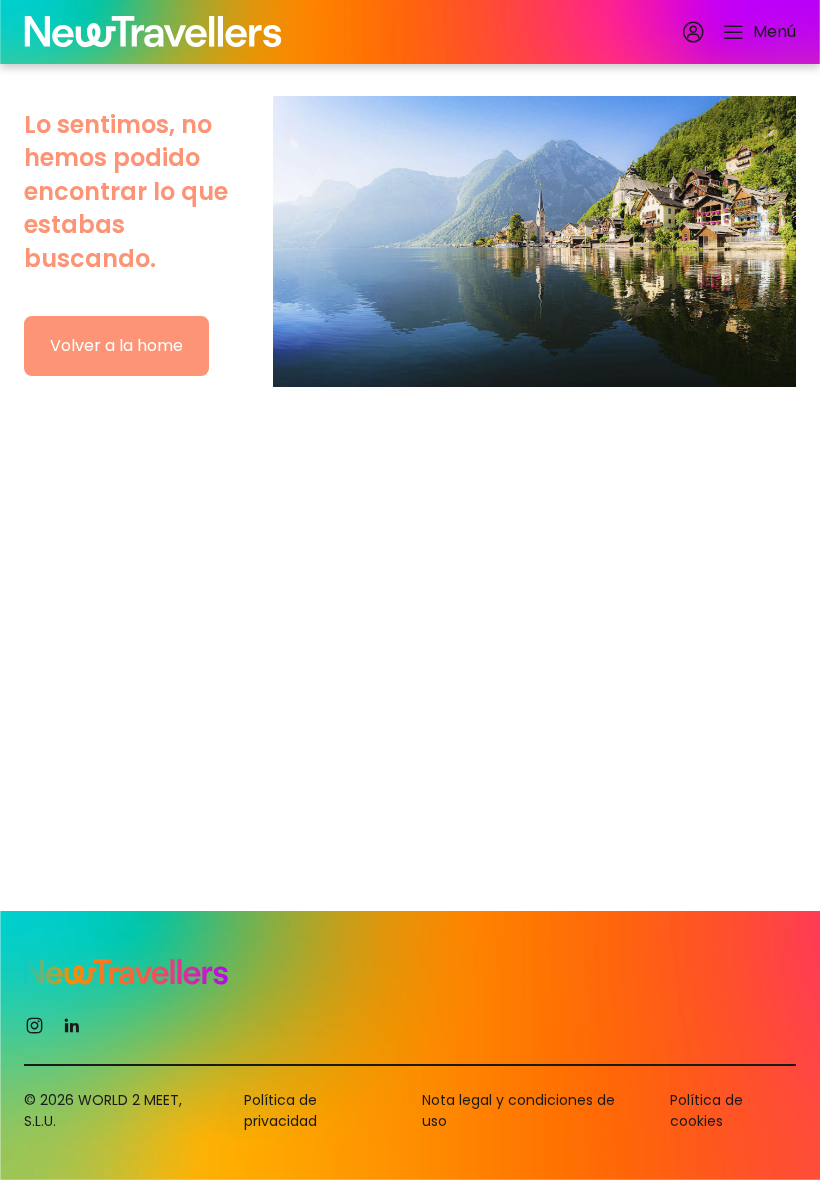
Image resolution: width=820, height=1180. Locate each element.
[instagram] (34, 1025)
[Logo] (153, 32)
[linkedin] (71, 1025)
